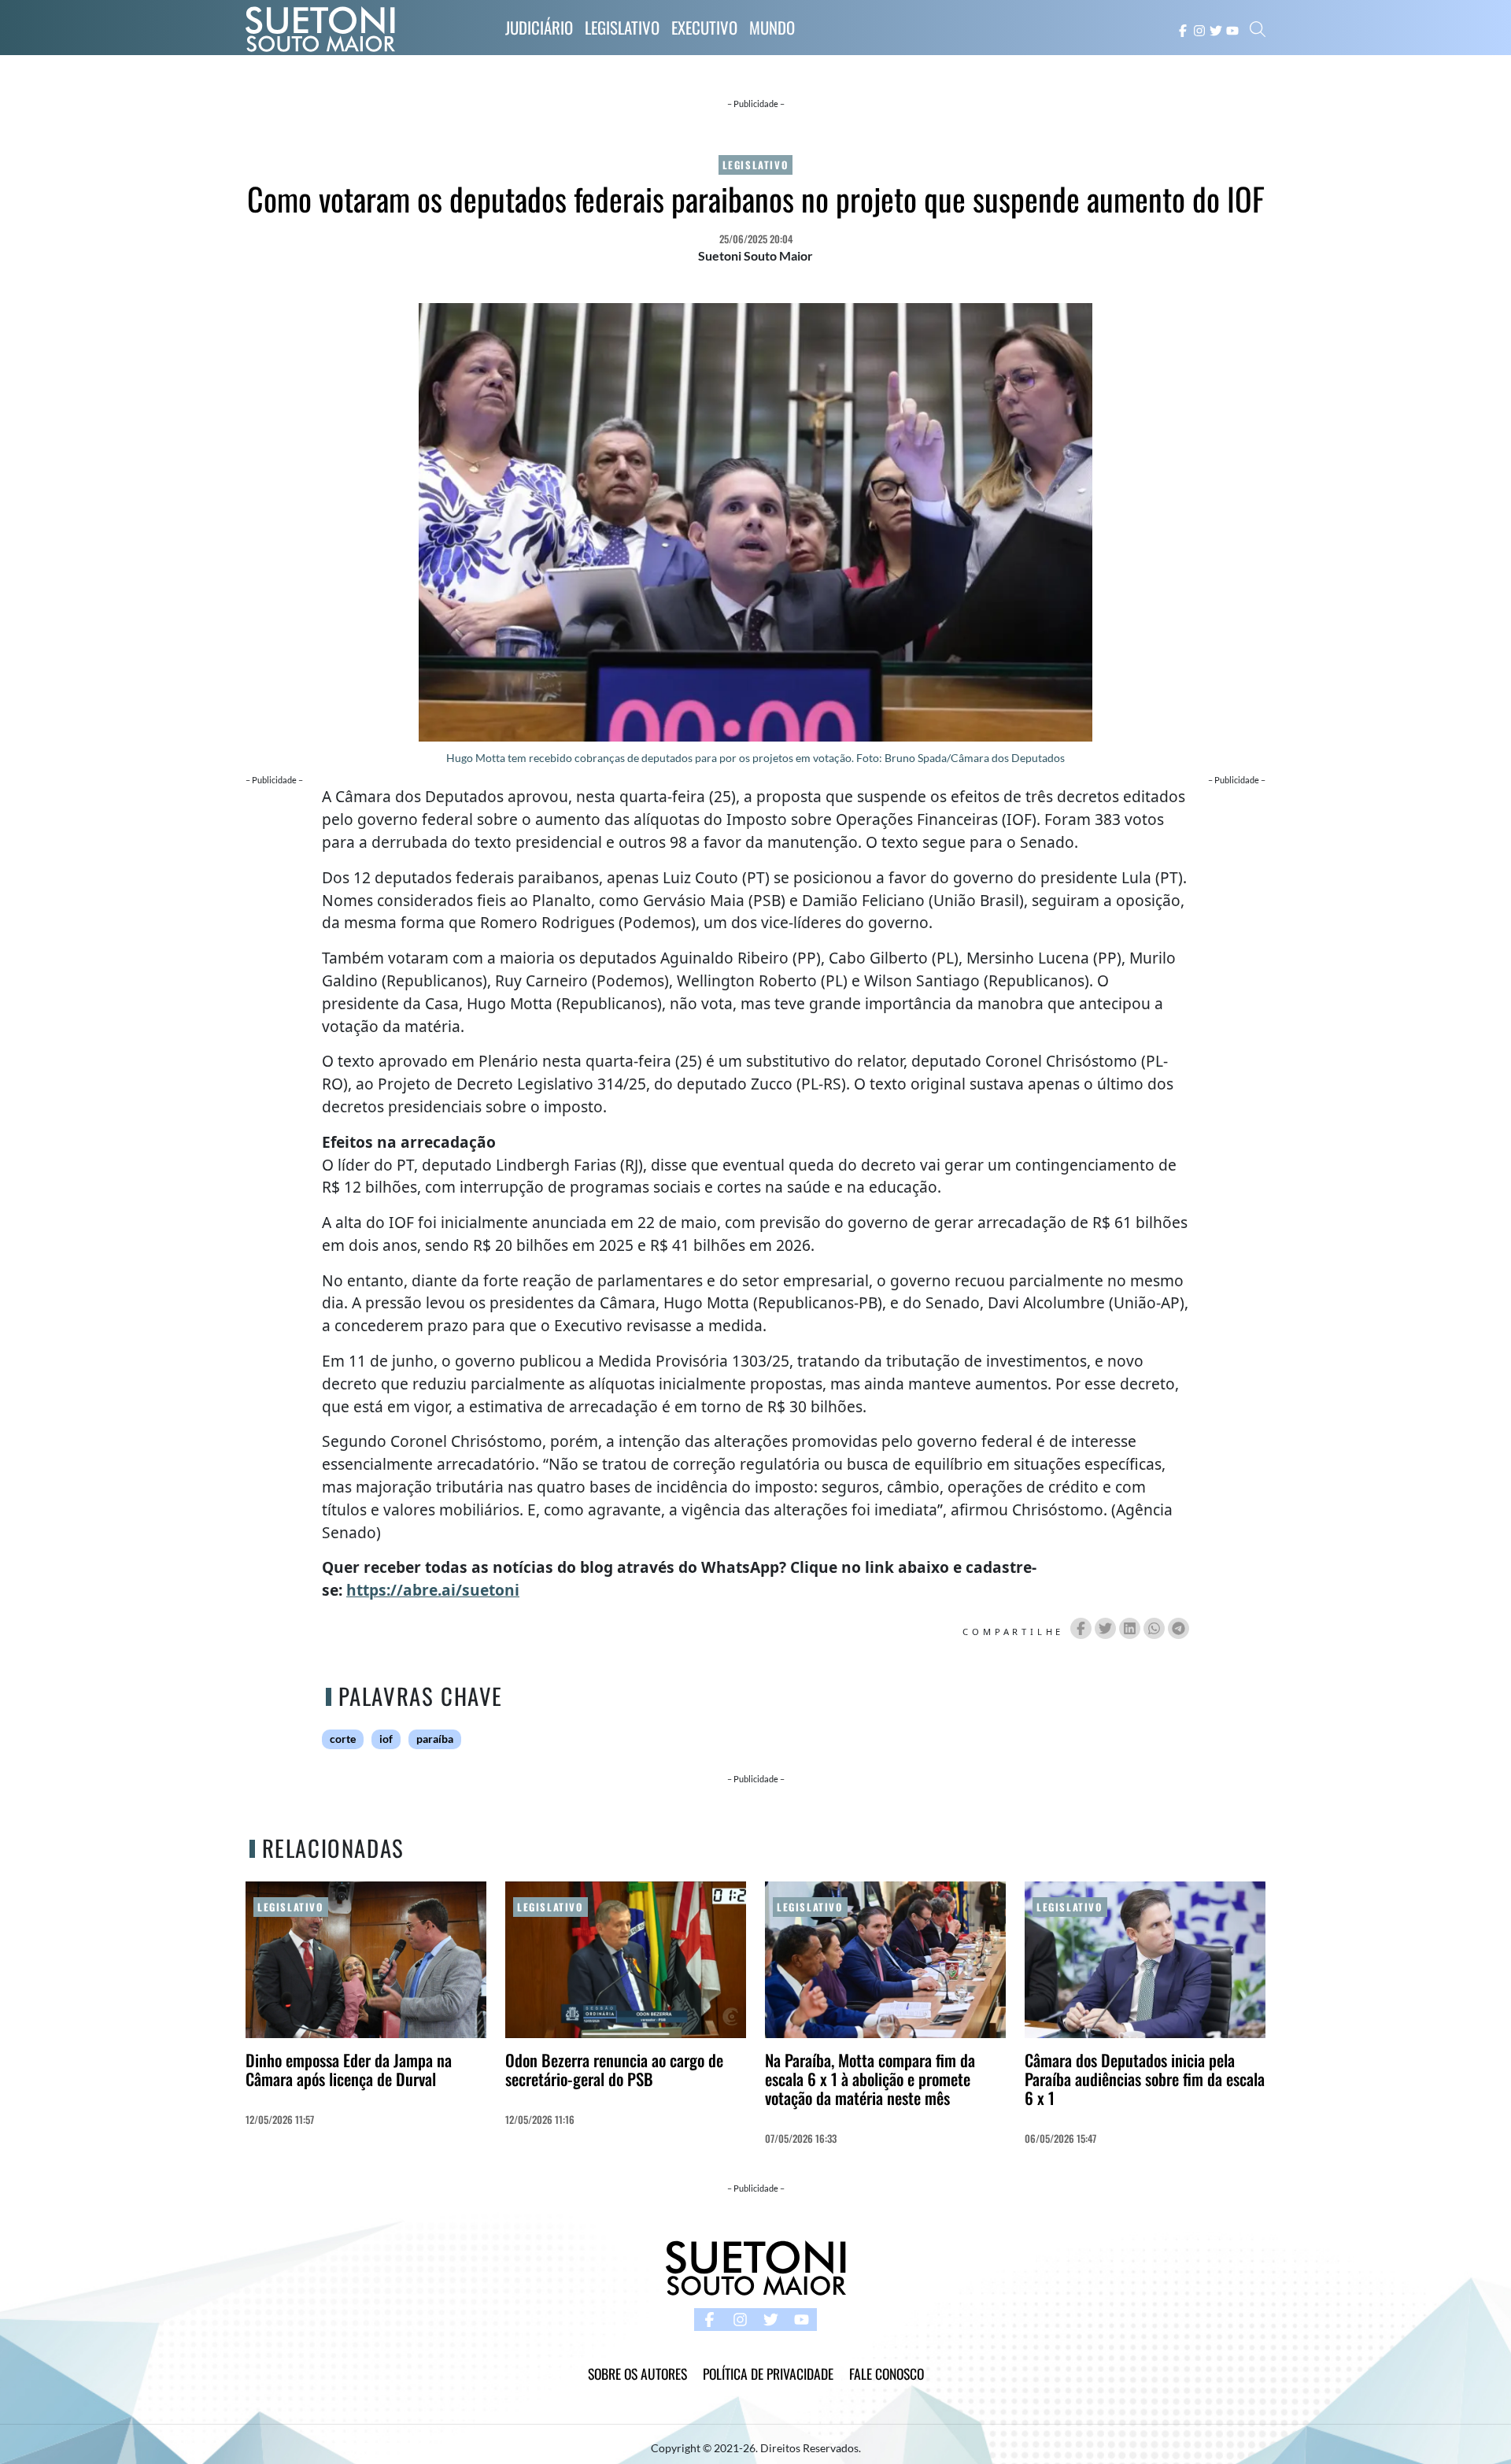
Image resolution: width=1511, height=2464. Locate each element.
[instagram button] (1199, 29)
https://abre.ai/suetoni (433, 1590)
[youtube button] (1232, 29)
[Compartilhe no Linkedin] (1130, 1628)
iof (386, 1739)
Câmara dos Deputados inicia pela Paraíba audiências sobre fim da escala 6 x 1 (1145, 2079)
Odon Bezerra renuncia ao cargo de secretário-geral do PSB (614, 2069)
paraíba (435, 1739)
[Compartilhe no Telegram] (1179, 1628)
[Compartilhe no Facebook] (1081, 1628)
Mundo (772, 27)
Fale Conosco (887, 2373)
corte (343, 1739)
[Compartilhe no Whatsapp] (1154, 1628)
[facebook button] (1183, 29)
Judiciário (539, 27)
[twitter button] (1216, 29)
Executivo (704, 27)
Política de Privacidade (768, 2373)
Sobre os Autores (637, 2373)
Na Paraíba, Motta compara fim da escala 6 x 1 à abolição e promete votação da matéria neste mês (870, 2079)
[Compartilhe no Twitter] (1105, 1628)
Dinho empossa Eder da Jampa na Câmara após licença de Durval (349, 2069)
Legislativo (622, 27)
